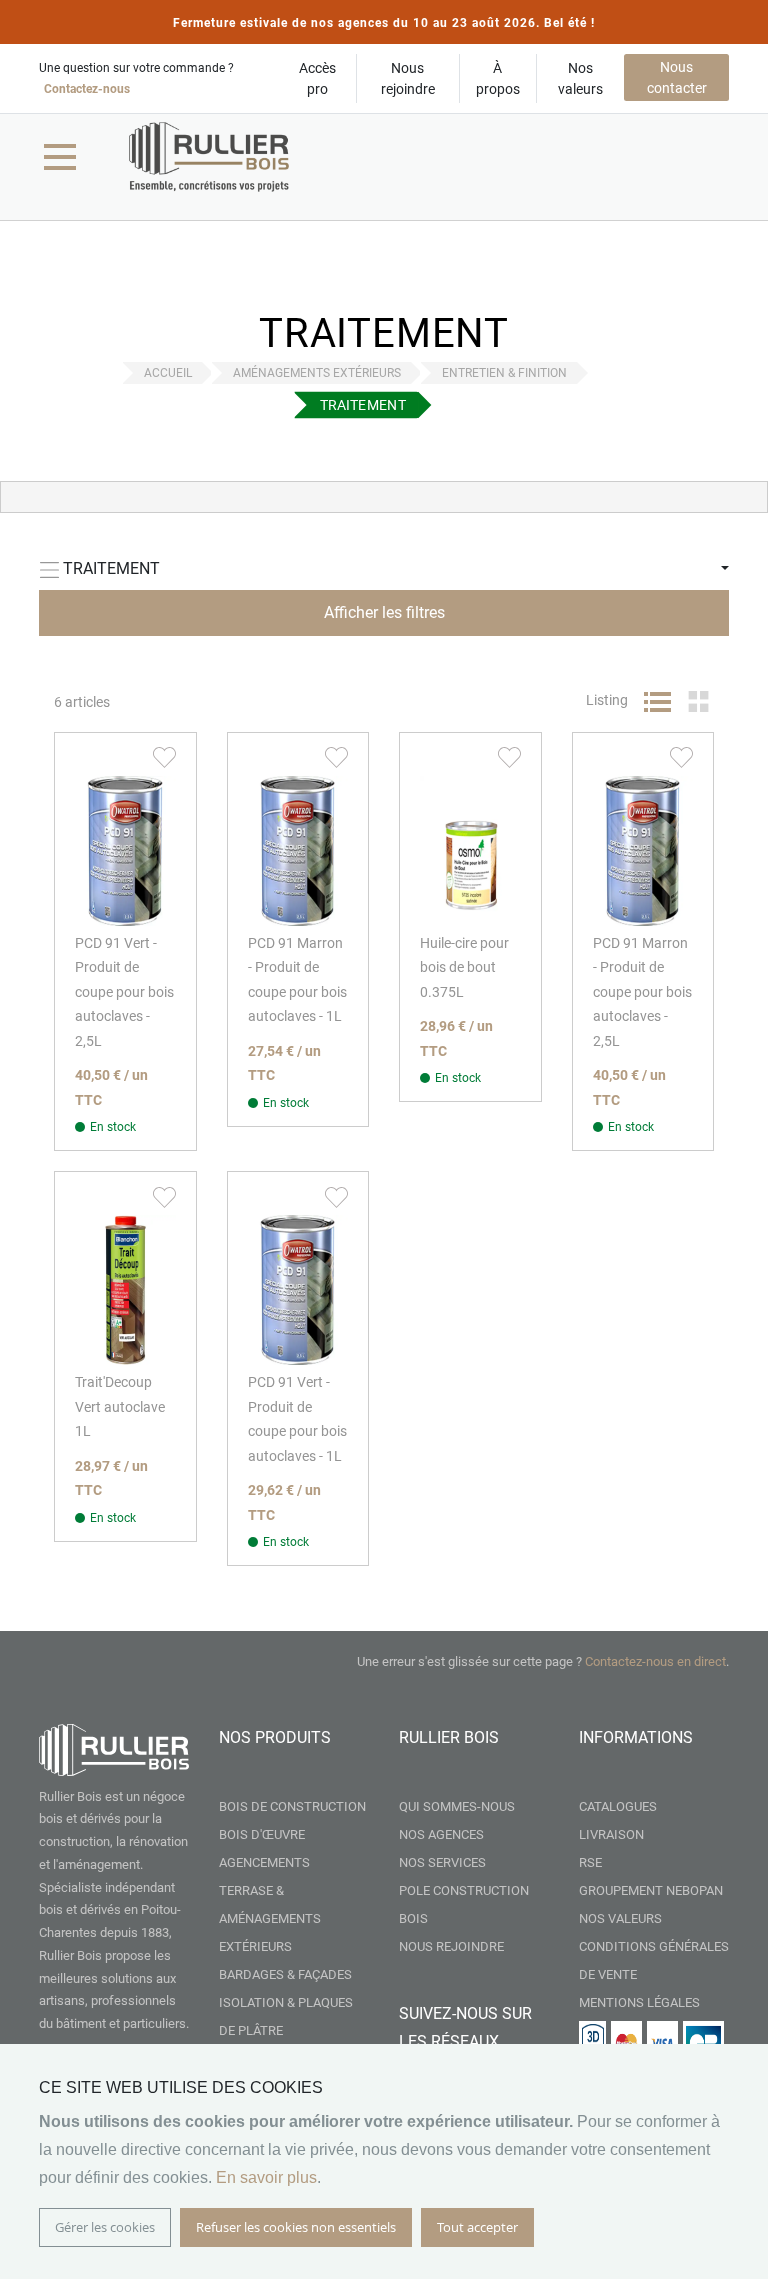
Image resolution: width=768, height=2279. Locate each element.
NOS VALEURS (620, 1918)
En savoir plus (266, 2177)
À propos (498, 78)
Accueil (168, 373)
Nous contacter (677, 77)
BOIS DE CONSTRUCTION (292, 1806)
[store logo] (209, 157)
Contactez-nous (87, 89)
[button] (164, 757)
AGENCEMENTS (264, 1862)
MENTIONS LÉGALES (639, 2002)
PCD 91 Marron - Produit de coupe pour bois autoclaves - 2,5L (642, 992)
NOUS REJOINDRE (451, 1946)
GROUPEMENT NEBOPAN (651, 1890)
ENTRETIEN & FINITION (504, 373)
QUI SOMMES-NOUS (457, 1806)
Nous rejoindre (408, 78)
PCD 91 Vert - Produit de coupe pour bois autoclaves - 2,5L (124, 992)
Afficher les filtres (384, 612)
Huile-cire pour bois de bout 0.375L (464, 967)
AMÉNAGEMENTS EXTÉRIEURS (317, 373)
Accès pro (317, 78)
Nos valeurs (580, 78)
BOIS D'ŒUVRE (262, 1834)
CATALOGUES (618, 1806)
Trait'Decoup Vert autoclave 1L (120, 1406)
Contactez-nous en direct (655, 1661)
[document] (384, 2161)
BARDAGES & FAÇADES (285, 1974)
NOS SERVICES (442, 1862)
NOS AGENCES (441, 1834)
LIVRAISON (611, 1834)
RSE (590, 1862)
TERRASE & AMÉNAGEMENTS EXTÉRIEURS (270, 1918)
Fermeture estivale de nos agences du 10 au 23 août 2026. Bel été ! (384, 23)
